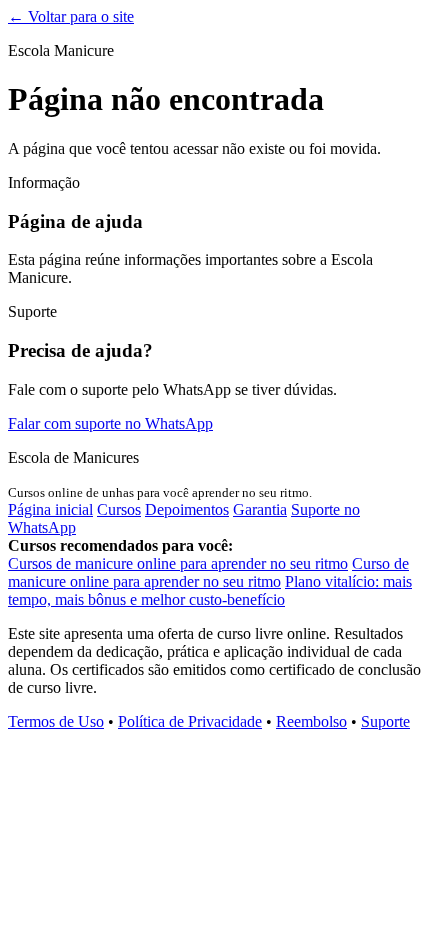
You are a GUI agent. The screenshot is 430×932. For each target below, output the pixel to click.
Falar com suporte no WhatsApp (110, 423)
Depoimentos (187, 509)
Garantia (260, 509)
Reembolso (311, 721)
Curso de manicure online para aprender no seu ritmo (208, 572)
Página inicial (50, 509)
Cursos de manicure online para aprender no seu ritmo (178, 563)
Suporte (385, 721)
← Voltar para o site (71, 16)
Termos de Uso (56, 721)
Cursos (119, 509)
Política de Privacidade (190, 721)
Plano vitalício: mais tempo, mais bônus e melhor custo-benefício (210, 590)
